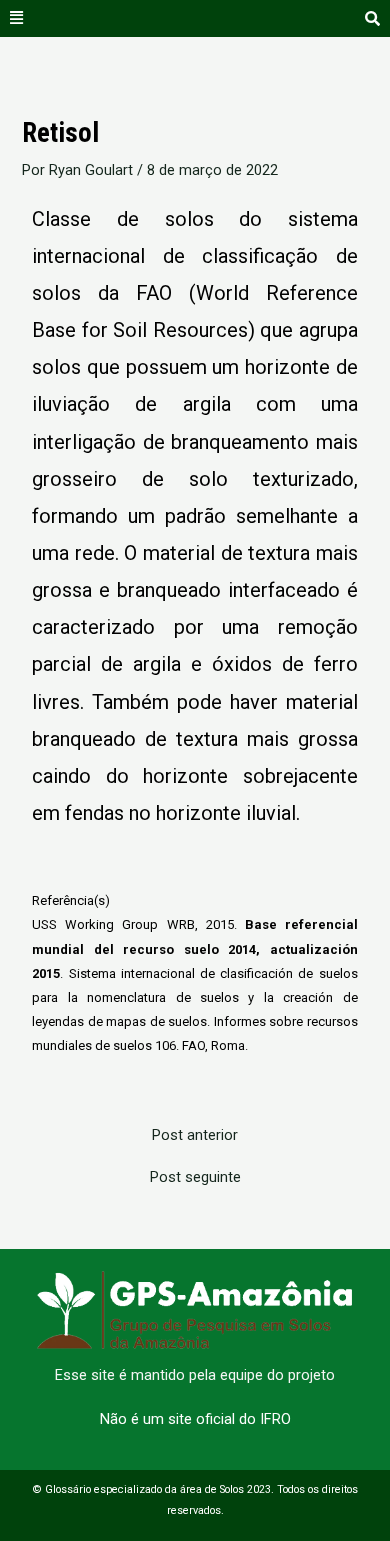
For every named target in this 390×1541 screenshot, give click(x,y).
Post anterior (195, 1135)
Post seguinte (195, 1177)
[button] (17, 18)
